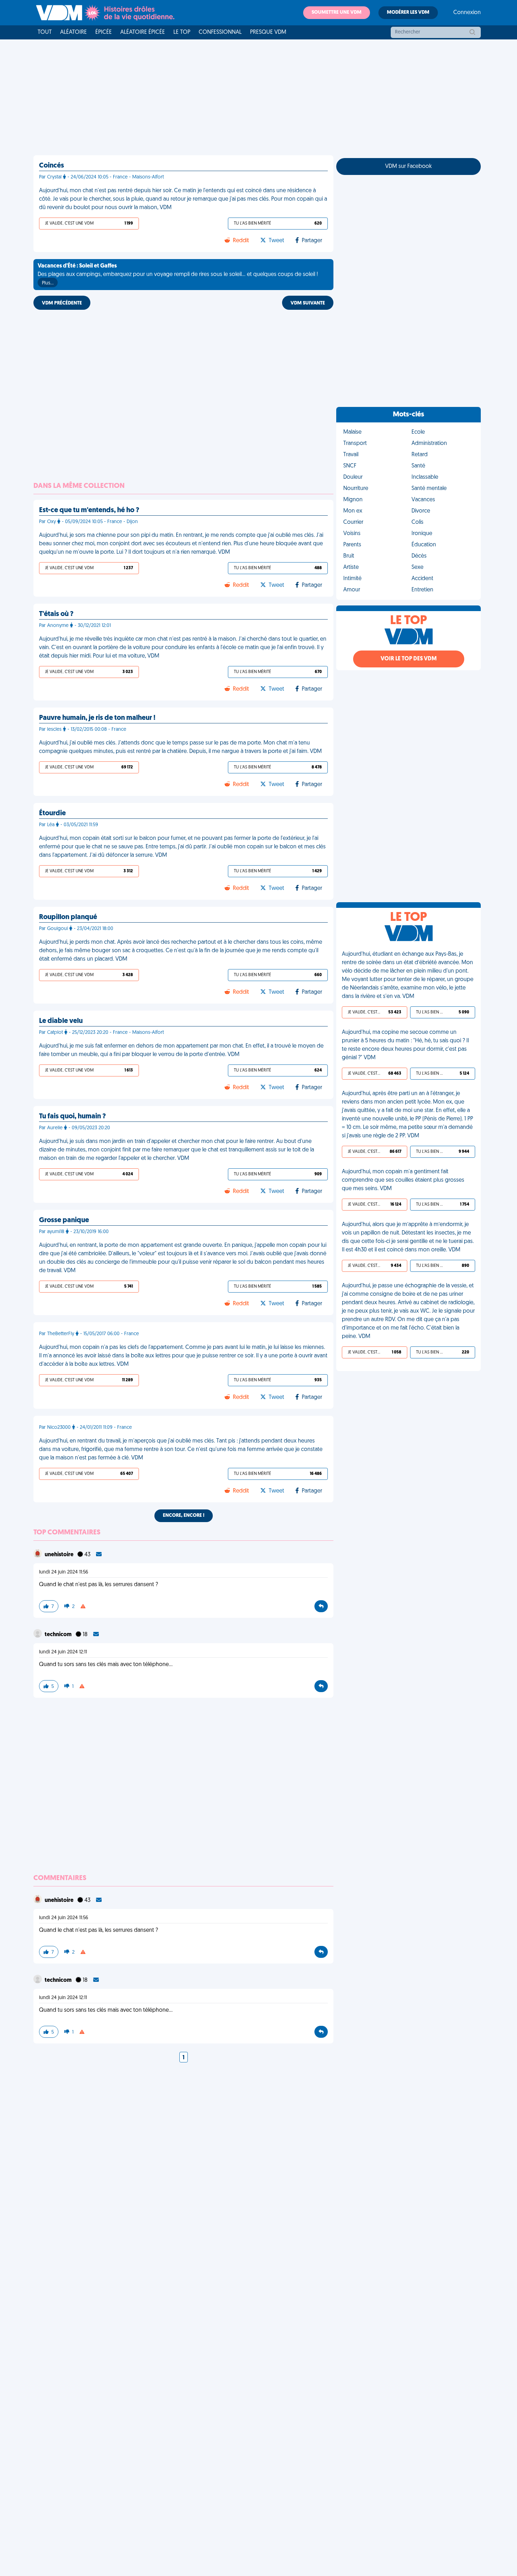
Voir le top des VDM (409, 659)
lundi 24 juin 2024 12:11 (63, 1652)
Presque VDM (268, 32)
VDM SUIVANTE (308, 303)
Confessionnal (220, 32)
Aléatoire (74, 32)
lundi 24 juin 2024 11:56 (64, 1572)
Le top (182, 32)
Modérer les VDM (408, 12)
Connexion (467, 13)
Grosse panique (64, 1220)
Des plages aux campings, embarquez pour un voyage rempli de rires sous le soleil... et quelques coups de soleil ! (178, 275)
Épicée (104, 32)
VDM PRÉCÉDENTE (62, 303)
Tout (45, 32)
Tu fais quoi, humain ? (72, 1117)
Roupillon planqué (68, 917)
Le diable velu (61, 1021)
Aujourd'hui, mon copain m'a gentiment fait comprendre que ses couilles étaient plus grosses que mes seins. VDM (403, 1180)
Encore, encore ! (184, 1516)
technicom (59, 1635)
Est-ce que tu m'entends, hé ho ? (89, 510)
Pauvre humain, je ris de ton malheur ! (97, 718)
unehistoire (60, 1555)
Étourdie (52, 813)
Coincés (52, 166)
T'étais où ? (56, 614)
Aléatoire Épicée (143, 32)
